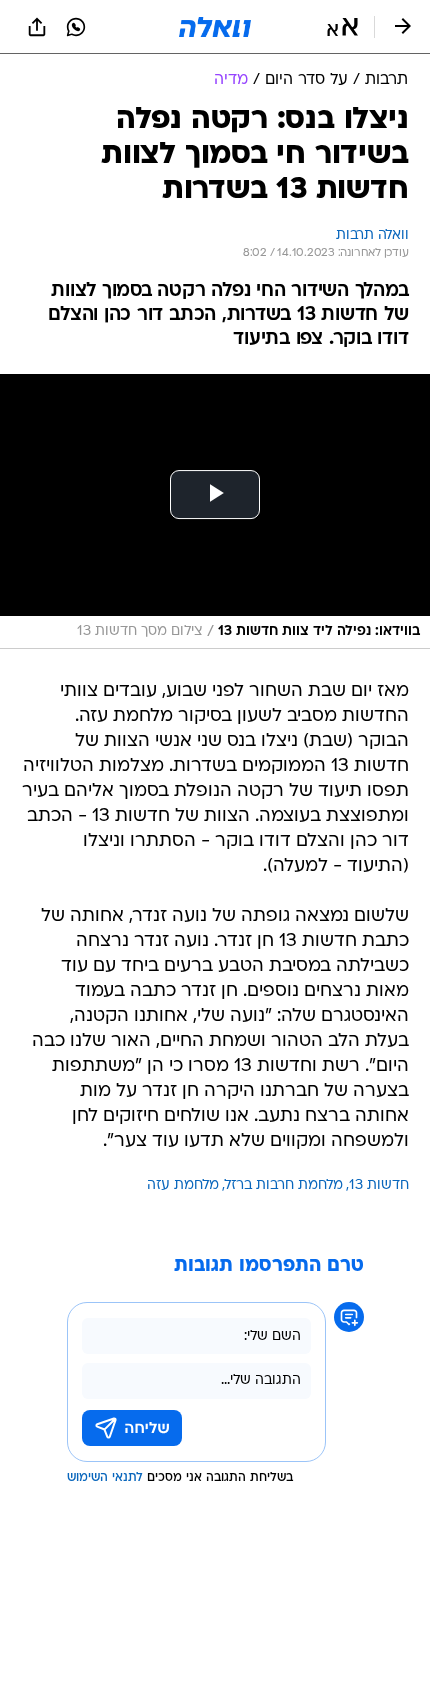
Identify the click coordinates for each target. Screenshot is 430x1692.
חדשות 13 (379, 1185)
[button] (342, 27)
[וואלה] (215, 27)
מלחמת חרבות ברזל (284, 1185)
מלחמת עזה (183, 1185)
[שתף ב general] (37, 27)
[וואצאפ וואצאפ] (76, 27)
